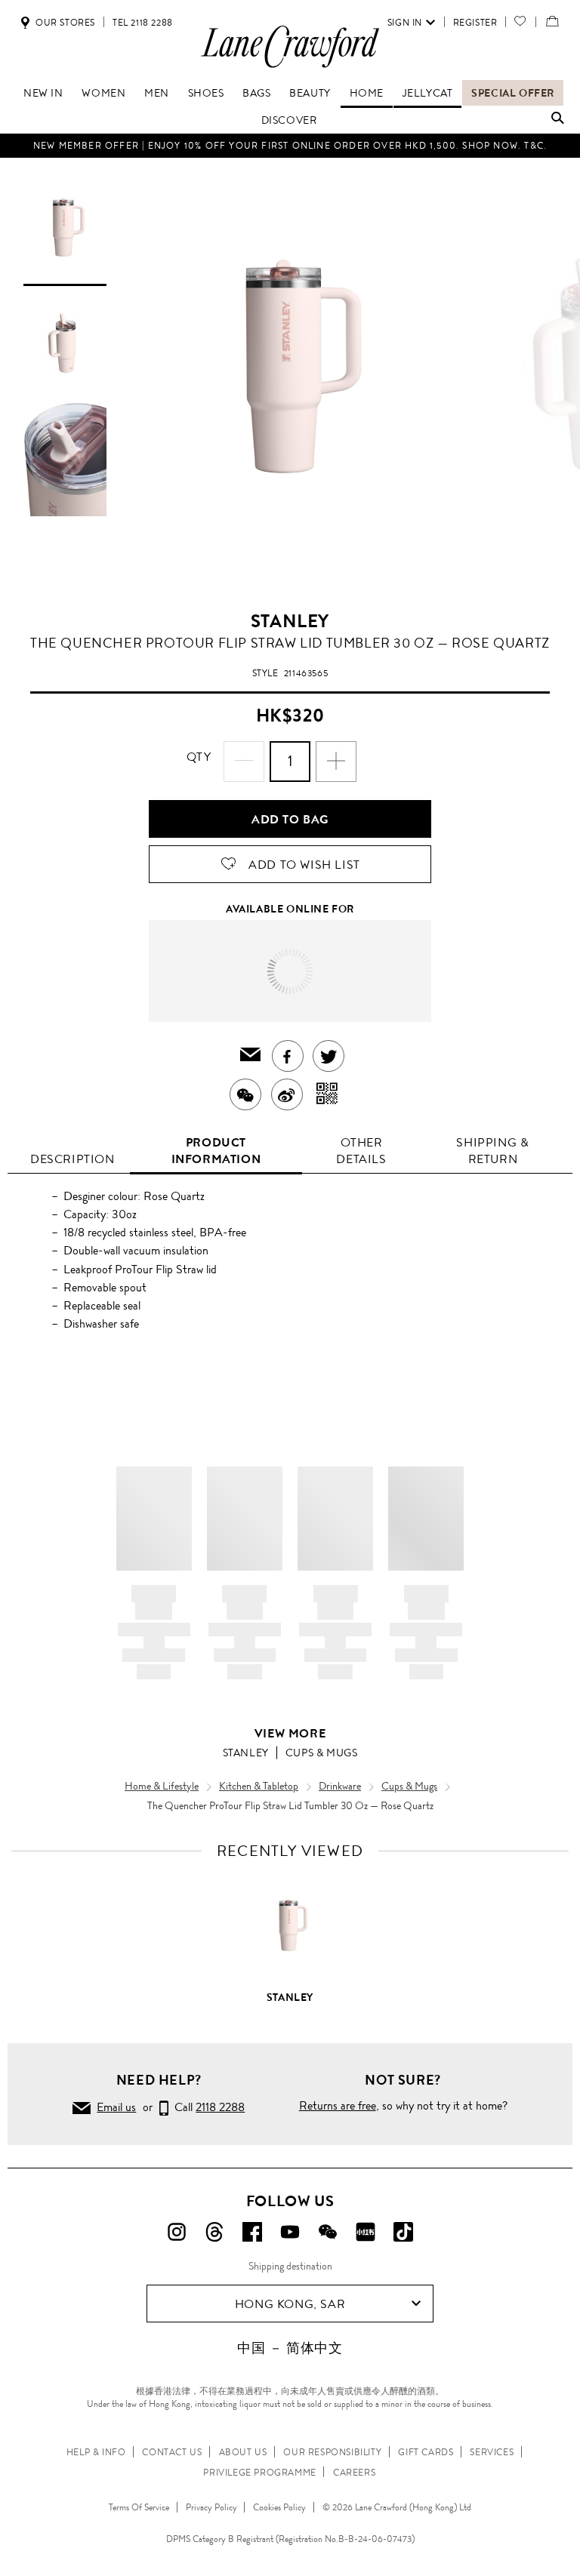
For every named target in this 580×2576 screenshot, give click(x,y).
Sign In (405, 23)
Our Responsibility (332, 2452)
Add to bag (290, 819)
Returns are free (338, 2105)
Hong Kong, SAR (290, 2304)
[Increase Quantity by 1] (336, 762)
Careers (354, 2473)
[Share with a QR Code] (327, 1094)
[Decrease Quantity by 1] (244, 762)
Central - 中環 (319, 952)
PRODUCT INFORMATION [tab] (216, 1151)
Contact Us (172, 2452)
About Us (243, 2452)
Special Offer (513, 93)
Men (157, 93)
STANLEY (290, 621)
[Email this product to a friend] (251, 1056)
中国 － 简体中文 (290, 2348)
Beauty (310, 93)
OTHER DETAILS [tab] (361, 1151)
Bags (256, 93)
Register (475, 23)
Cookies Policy (279, 2507)
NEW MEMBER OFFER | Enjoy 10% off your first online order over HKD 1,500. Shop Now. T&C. (290, 146)
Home (367, 93)
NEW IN (43, 93)
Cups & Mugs (322, 1753)
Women (103, 93)
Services (492, 2452)
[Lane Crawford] (290, 67)
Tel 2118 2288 (143, 23)
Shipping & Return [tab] (492, 1151)
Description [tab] (72, 1159)
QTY (199, 757)
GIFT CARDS (426, 2452)
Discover (289, 120)
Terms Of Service (139, 2507)
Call (207, 2107)
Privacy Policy (211, 2507)
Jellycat (428, 93)
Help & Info (96, 2452)
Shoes (206, 93)
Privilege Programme (259, 2473)
